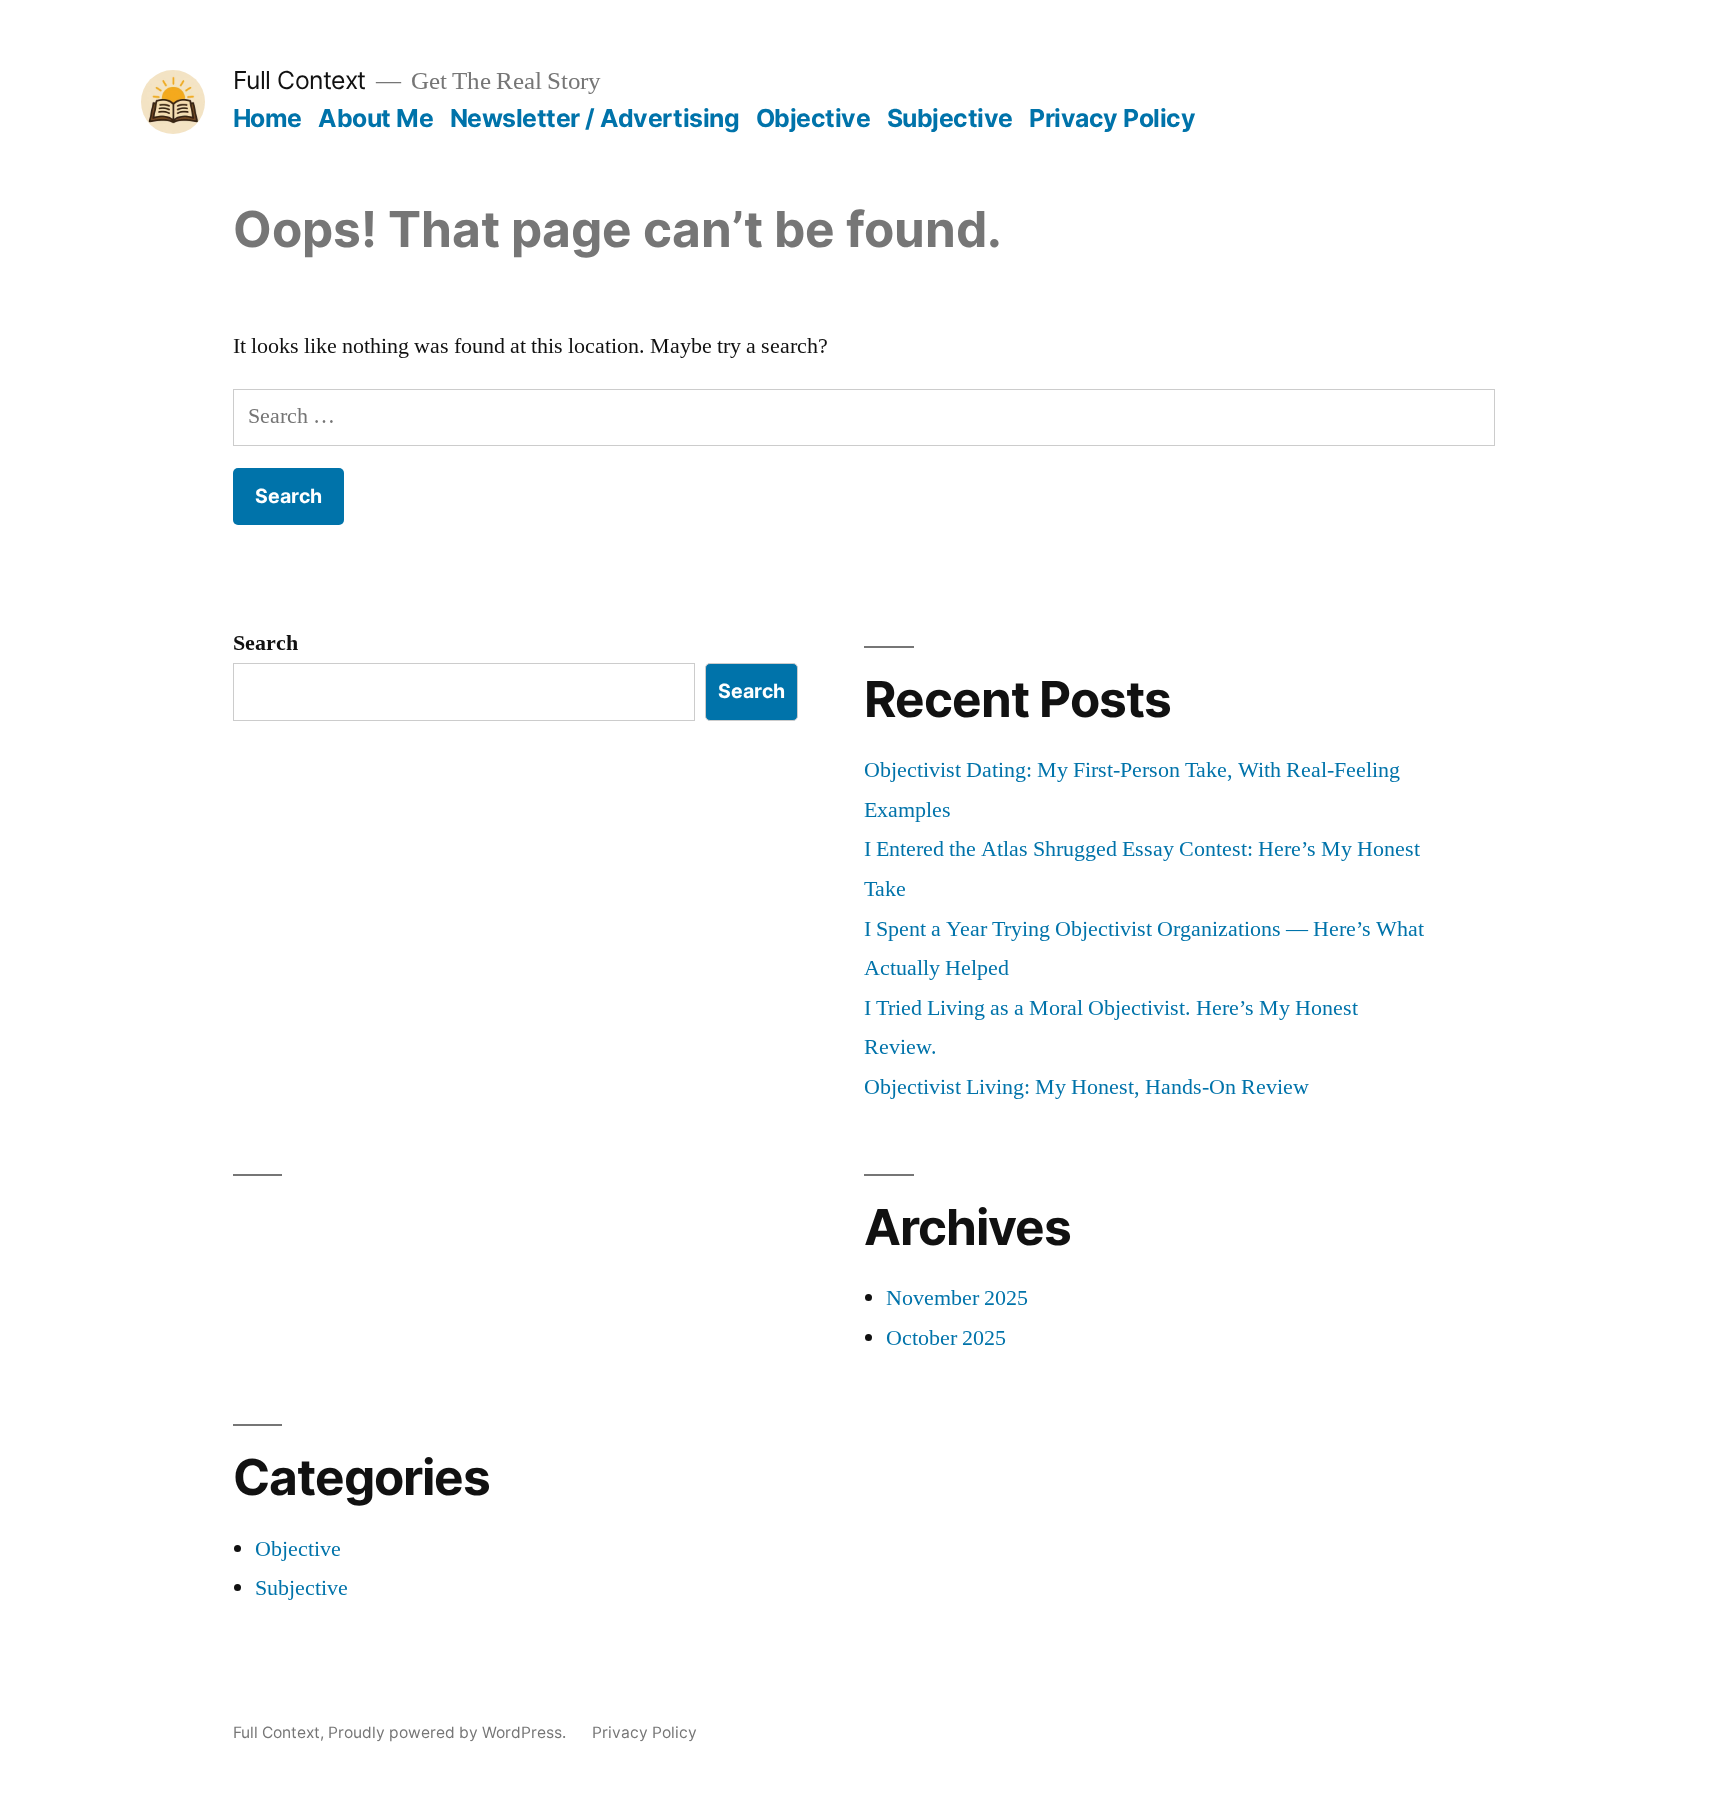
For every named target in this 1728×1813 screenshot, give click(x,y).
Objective (813, 118)
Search (265, 643)
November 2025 (957, 1298)
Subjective (950, 118)
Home (267, 118)
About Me (375, 118)
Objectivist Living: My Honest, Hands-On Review (1086, 1087)
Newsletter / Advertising (594, 118)
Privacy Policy (1112, 118)
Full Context (299, 80)
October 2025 (946, 1338)
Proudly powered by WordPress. (449, 1732)
